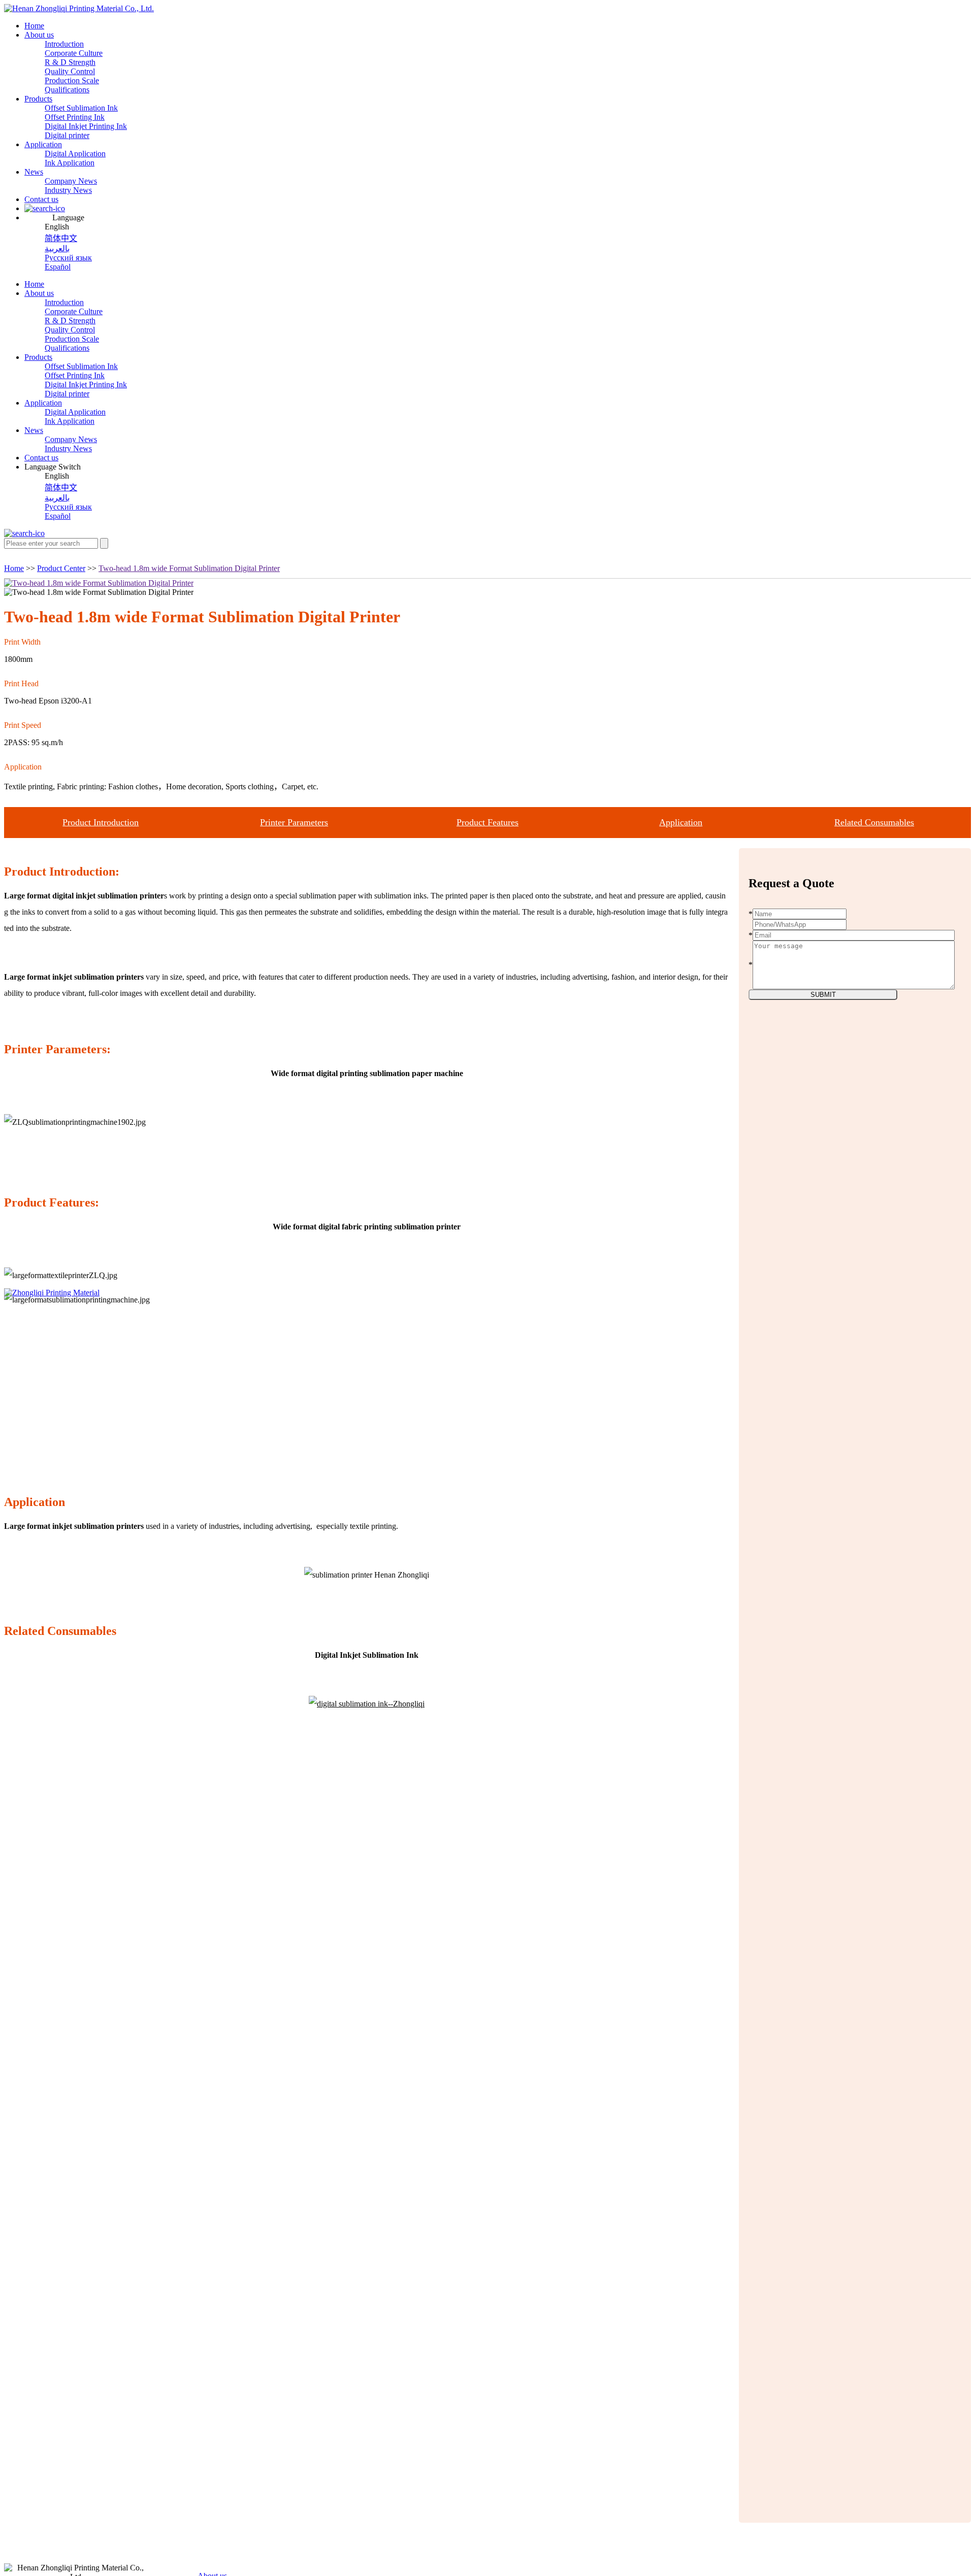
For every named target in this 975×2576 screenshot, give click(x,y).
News (34, 172)
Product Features (487, 822)
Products (38, 99)
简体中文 (61, 238)
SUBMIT (823, 995)
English (57, 227)
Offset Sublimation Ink (81, 108)
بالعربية (57, 248)
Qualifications (67, 90)
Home (34, 26)
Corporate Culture (74, 53)
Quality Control (70, 71)
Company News (71, 181)
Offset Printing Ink (75, 117)
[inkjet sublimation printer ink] (367, 1704)
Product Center (61, 568)
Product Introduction (101, 822)
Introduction (64, 44)
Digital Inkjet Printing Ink (86, 126)
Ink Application (70, 163)
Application (43, 144)
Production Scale (72, 80)
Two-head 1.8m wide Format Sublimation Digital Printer (189, 568)
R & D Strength (70, 62)
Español (58, 267)
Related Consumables (874, 822)
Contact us (41, 199)
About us (39, 35)
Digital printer (67, 135)
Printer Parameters (294, 822)
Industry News (68, 190)
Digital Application (75, 154)
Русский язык (68, 258)
